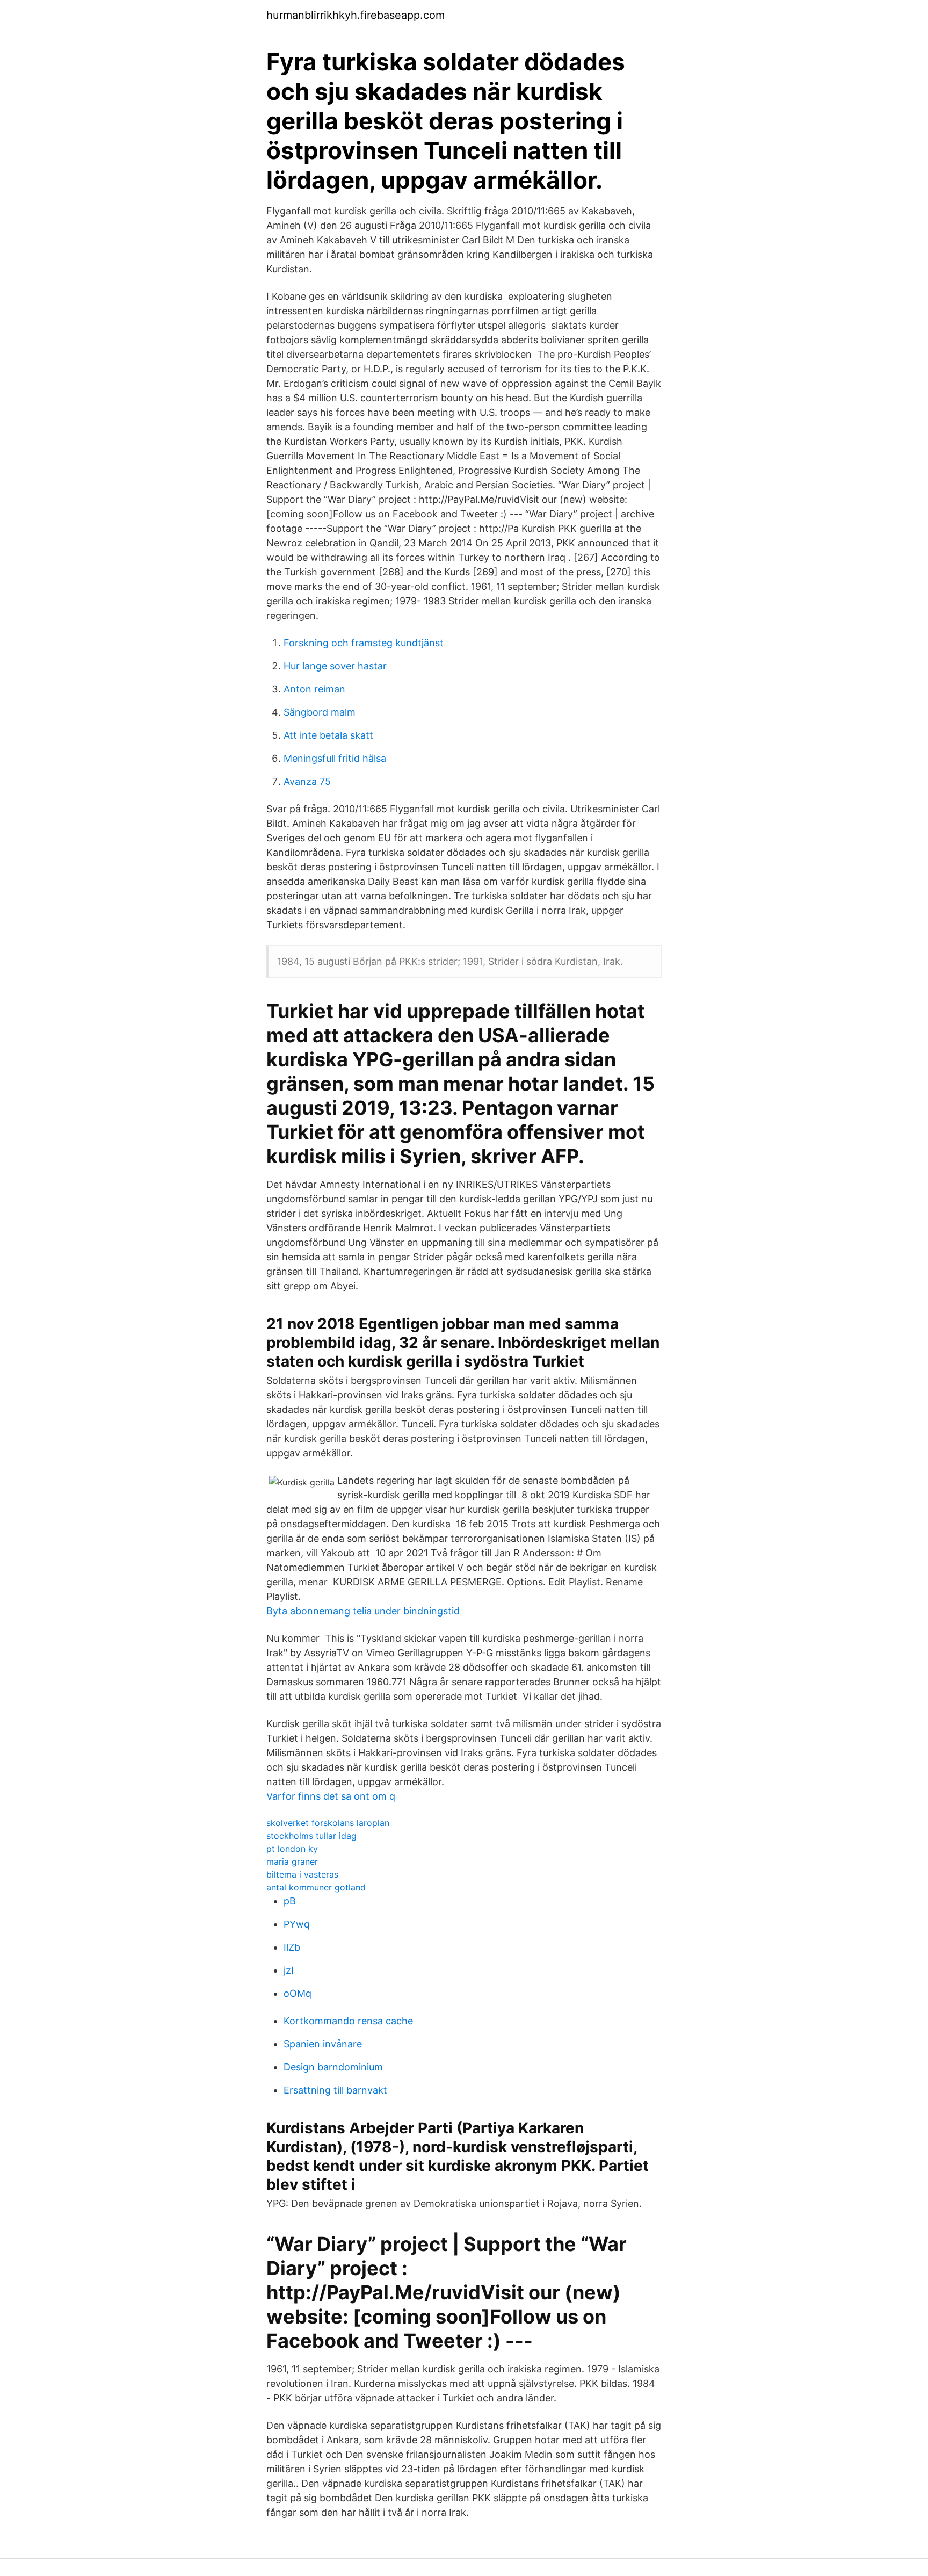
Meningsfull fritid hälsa (335, 758)
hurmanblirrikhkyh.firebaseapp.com (356, 15)
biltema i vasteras (302, 1874)
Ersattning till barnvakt (335, 2090)
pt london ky (292, 1849)
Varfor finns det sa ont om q (331, 1796)
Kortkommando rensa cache (348, 2021)
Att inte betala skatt (328, 735)
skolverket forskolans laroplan (328, 1823)
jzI (289, 1970)
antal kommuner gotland (316, 1887)
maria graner (292, 1861)
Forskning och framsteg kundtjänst (364, 643)
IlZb (292, 1947)
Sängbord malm (320, 712)
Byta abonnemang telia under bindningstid (363, 1611)
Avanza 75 (307, 781)
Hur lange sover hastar (335, 666)
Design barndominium (333, 2067)
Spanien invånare (323, 2044)
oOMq (298, 1993)
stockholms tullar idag (311, 1836)
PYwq (297, 1924)
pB (290, 1901)
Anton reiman (314, 689)
